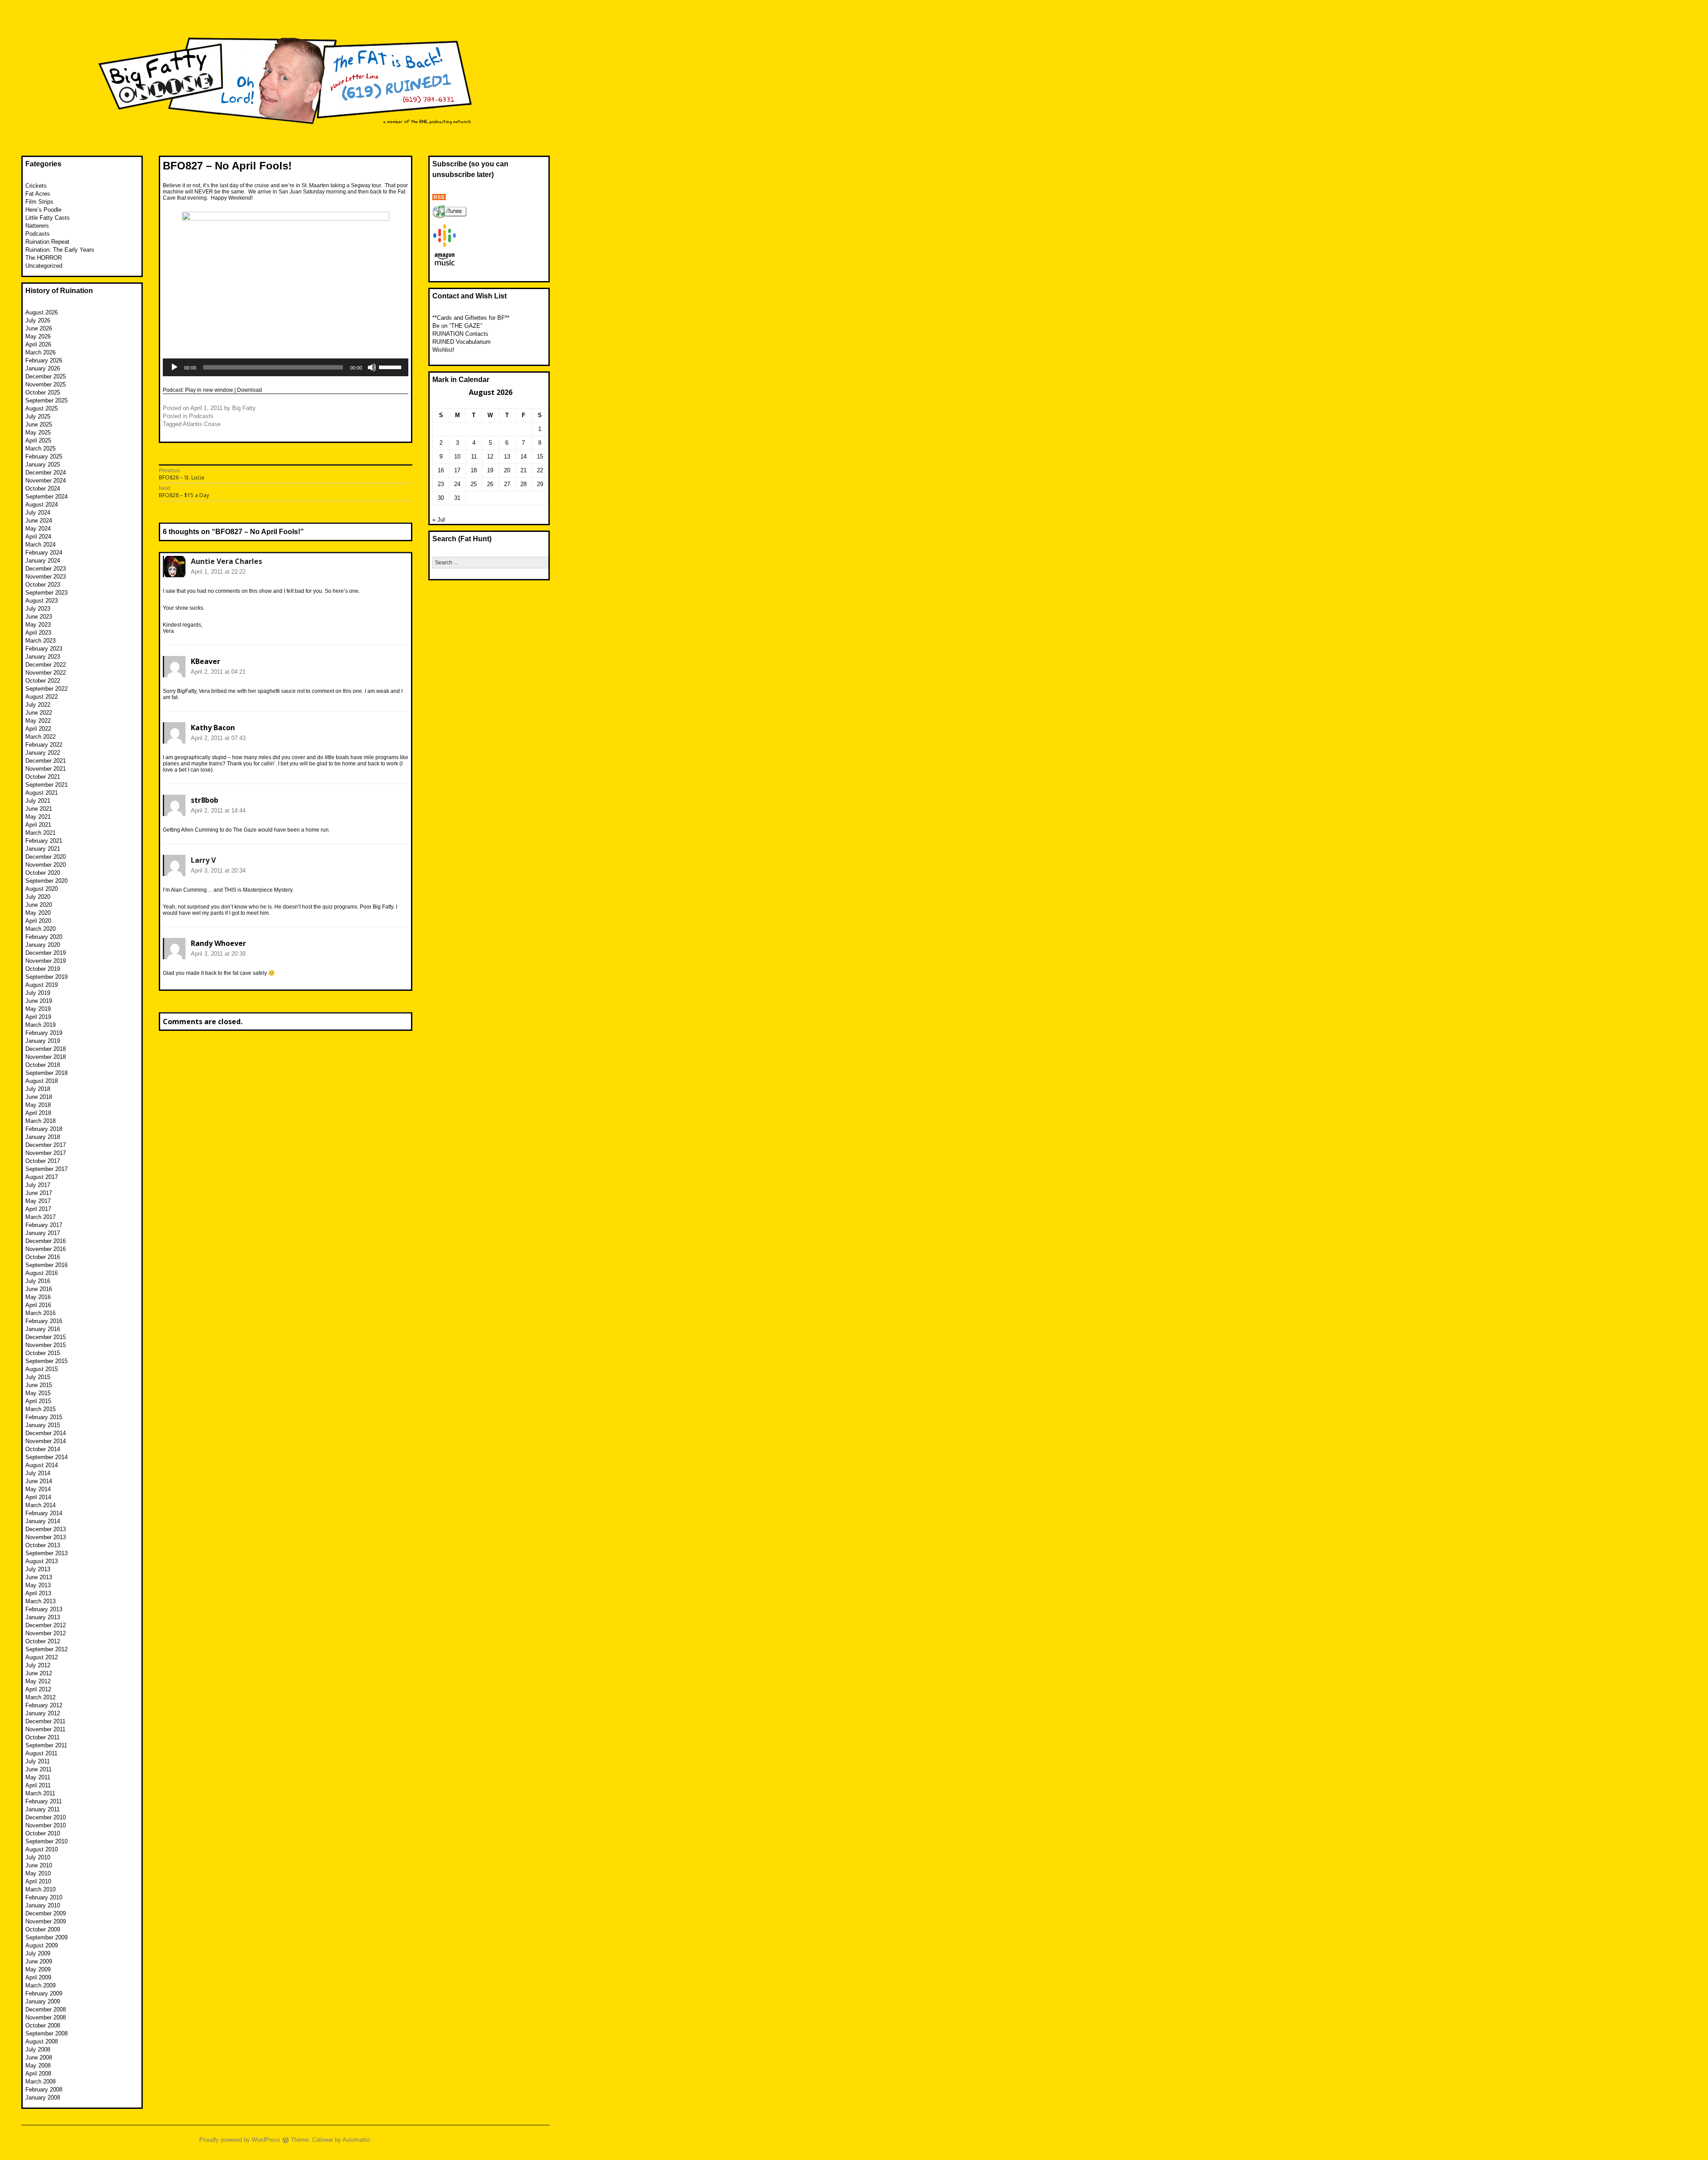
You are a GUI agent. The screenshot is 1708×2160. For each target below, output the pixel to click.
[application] (286, 367)
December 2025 (46, 376)
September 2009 (46, 1937)
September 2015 (46, 1361)
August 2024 (42, 505)
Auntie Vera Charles (226, 561)
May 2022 (38, 721)
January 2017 (43, 1233)
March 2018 (40, 1121)
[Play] (174, 367)
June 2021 (39, 809)
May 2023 (38, 625)
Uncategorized (44, 266)
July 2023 (38, 609)
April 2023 (38, 633)
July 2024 (38, 513)
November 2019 (46, 961)
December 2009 (46, 1913)
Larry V (203, 860)
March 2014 (40, 1505)
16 (441, 470)
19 (490, 470)
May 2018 (38, 1105)
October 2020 (43, 873)
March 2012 (40, 1697)
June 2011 (38, 1769)
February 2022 (44, 745)
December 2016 (46, 1241)
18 (474, 470)
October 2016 (43, 1257)
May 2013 (38, 1585)
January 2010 (43, 1905)
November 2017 (46, 1153)
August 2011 (41, 1753)
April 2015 (38, 1401)
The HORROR (44, 258)
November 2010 (46, 1825)
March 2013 (40, 1601)
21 (524, 470)
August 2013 (42, 1561)
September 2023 (46, 593)
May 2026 (38, 336)
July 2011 (38, 1761)
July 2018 (38, 1089)
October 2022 (43, 681)
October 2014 (43, 1449)
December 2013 (46, 1529)
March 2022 (40, 737)
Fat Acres (38, 194)
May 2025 (38, 432)
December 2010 (46, 1817)
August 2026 (42, 312)
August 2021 (42, 793)
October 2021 (43, 777)
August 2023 (42, 601)
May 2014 (38, 1489)
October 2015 (43, 1353)
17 (457, 470)
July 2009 (38, 1953)
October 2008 (43, 2025)
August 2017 (42, 1177)
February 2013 (44, 1609)
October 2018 (43, 1065)
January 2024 (43, 561)
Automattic (357, 2140)
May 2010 (38, 1873)
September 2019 (46, 977)
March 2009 (40, 1985)
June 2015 (39, 1385)
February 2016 (44, 1321)
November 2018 (46, 1057)
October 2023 (43, 585)
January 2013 (43, 1617)
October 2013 (43, 1545)
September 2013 (46, 1553)
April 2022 (38, 729)
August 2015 (42, 1369)
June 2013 (39, 1577)
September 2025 (46, 400)
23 (441, 484)
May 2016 (38, 1297)
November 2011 (45, 1729)
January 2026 (43, 368)
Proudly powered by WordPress (240, 2140)
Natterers (37, 226)
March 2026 (40, 352)
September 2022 (46, 689)
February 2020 (44, 937)
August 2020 (42, 889)
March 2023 (40, 641)
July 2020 (38, 897)
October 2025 (43, 392)
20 (507, 470)
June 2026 (39, 328)
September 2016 (46, 1265)
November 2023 (46, 577)
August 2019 (42, 985)
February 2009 (44, 1993)
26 (490, 484)
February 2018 (44, 1129)
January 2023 (43, 657)
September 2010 (46, 1841)
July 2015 (38, 1377)
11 (474, 457)
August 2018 (42, 1081)
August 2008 (42, 2041)
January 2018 (43, 1137)
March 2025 (40, 448)
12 (490, 457)
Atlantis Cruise (202, 424)
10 (457, 457)
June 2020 (39, 905)
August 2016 (42, 1273)
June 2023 (39, 617)
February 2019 (44, 1033)
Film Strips (39, 202)
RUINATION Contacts (460, 334)
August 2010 (42, 1849)
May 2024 (38, 529)
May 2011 (38, 1777)
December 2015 (46, 1337)
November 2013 (46, 1537)
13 (507, 457)
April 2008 (38, 2074)
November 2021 (46, 769)
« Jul (439, 520)
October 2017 (43, 1161)
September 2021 (46, 785)
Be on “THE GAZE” (457, 326)
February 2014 (44, 1513)
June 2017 (39, 1193)
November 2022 (46, 673)
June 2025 (39, 424)
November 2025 (46, 384)
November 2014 (46, 1441)
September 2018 (46, 1073)
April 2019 (38, 1017)
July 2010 (38, 1857)
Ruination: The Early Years (60, 250)
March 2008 (40, 2082)
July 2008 (38, 2049)
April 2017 (38, 1209)
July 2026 (38, 320)
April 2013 (38, 1593)
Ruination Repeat (47, 242)
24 (457, 484)
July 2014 (38, 1473)
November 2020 (46, 865)
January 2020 (43, 945)
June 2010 (39, 1865)
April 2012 (38, 1689)
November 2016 (46, 1249)
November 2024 (46, 481)
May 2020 (38, 913)
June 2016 (39, 1289)
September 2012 (46, 1649)
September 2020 (46, 881)
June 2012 (39, 1673)
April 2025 (38, 440)
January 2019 (43, 1041)
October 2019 (43, 969)
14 (524, 457)
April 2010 (38, 1881)
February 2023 (44, 649)
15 (540, 457)
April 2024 (38, 537)
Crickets (36, 186)
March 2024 (40, 545)
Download (250, 390)
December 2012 (46, 1625)
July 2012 (38, 1665)
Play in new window (209, 390)
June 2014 (39, 1481)
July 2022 (38, 705)
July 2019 (38, 993)
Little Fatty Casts (48, 218)
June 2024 (39, 521)
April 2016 (38, 1305)
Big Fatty (244, 408)
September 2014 (46, 1457)
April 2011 (38, 1785)
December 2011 (45, 1721)
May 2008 (38, 2065)
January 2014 (43, 1521)
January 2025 (43, 465)
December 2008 (46, 2009)
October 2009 (43, 1929)
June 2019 (39, 1001)
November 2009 (46, 1921)
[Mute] (372, 367)
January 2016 (43, 1329)
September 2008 (46, 2033)
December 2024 (46, 473)
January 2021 (43, 849)
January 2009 (43, 2001)
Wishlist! (443, 350)
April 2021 (38, 825)
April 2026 (38, 344)
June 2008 (39, 2057)
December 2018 (46, 1049)
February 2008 (44, 2090)
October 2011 (42, 1737)
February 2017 (44, 1225)
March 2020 (40, 929)
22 (540, 470)
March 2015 (40, 1409)
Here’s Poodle (43, 210)
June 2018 (39, 1097)
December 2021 (46, 761)
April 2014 (38, 1497)
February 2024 (44, 553)
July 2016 (38, 1281)
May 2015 (38, 1393)
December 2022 (46, 665)
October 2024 (43, 489)
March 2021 (40, 833)
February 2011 (44, 1801)
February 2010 (44, 1897)
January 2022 (43, 753)
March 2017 (40, 1217)
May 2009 (38, 1969)
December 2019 (46, 953)
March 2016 (40, 1313)
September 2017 (46, 1169)
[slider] (391, 366)
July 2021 (38, 801)
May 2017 (38, 1201)
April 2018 (38, 1113)
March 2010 (40, 1889)
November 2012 (46, 1633)
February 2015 (44, 1417)
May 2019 (38, 1009)
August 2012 (42, 1657)
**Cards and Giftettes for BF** (471, 318)
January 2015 (43, 1425)
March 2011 (40, 1793)
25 (474, 484)
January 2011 (42, 1809)
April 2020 (38, 921)
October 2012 (43, 1641)
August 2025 (42, 408)
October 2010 (43, 1833)
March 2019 (40, 1025)
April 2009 (38, 1977)
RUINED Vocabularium (461, 342)
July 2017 (38, 1185)
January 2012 (43, 1713)
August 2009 (42, 1945)
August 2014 (42, 1465)
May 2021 (38, 817)
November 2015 (46, 1345)
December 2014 (46, 1433)
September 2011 (46, 1745)
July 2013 (38, 1569)
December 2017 (46, 1145)
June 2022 (39, 713)
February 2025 (44, 457)
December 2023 (46, 569)
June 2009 (39, 1961)
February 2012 (44, 1705)
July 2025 (38, 416)
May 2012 (38, 1681)
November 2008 (46, 2017)
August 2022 (42, 697)
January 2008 (43, 2098)
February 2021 (44, 841)
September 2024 (46, 497)
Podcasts (201, 416)
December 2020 (46, 857)
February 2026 (44, 360)
